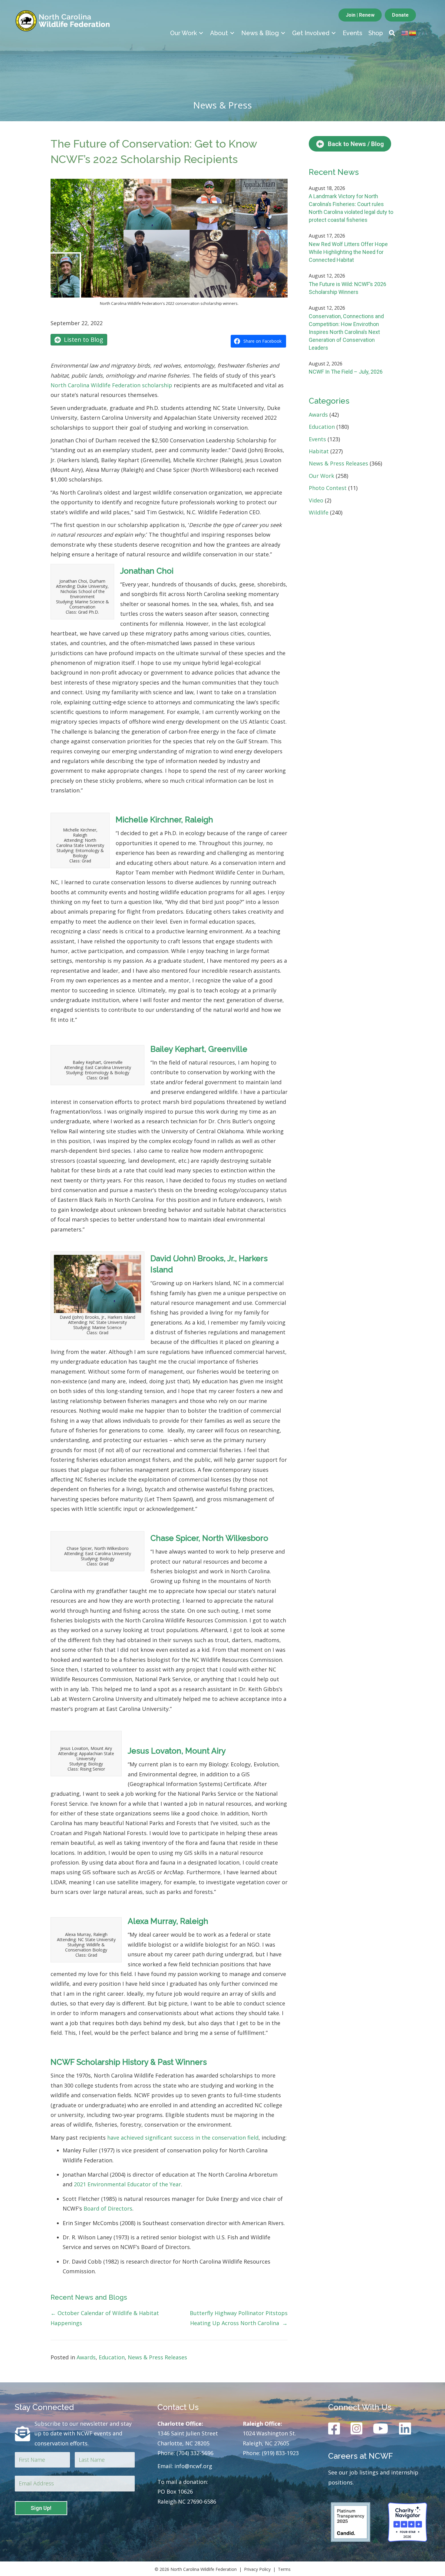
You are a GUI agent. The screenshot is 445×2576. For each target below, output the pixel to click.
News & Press (222, 105)
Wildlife (319, 512)
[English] (405, 32)
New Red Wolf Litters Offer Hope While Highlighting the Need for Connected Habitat (348, 252)
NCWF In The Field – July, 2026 (346, 372)
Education (112, 2357)
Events (317, 439)
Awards (86, 2357)
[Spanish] (413, 32)
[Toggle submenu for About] (232, 33)
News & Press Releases (157, 2357)
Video (316, 500)
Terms (284, 2569)
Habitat (319, 451)
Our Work (321, 476)
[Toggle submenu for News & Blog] (283, 33)
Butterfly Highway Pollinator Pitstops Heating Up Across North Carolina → (239, 2318)
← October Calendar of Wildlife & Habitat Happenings (105, 2318)
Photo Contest (328, 488)
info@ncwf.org (193, 2466)
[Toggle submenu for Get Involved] (334, 33)
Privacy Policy (257, 2569)
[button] (392, 33)
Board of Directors (108, 2208)
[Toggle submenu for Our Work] (201, 33)
